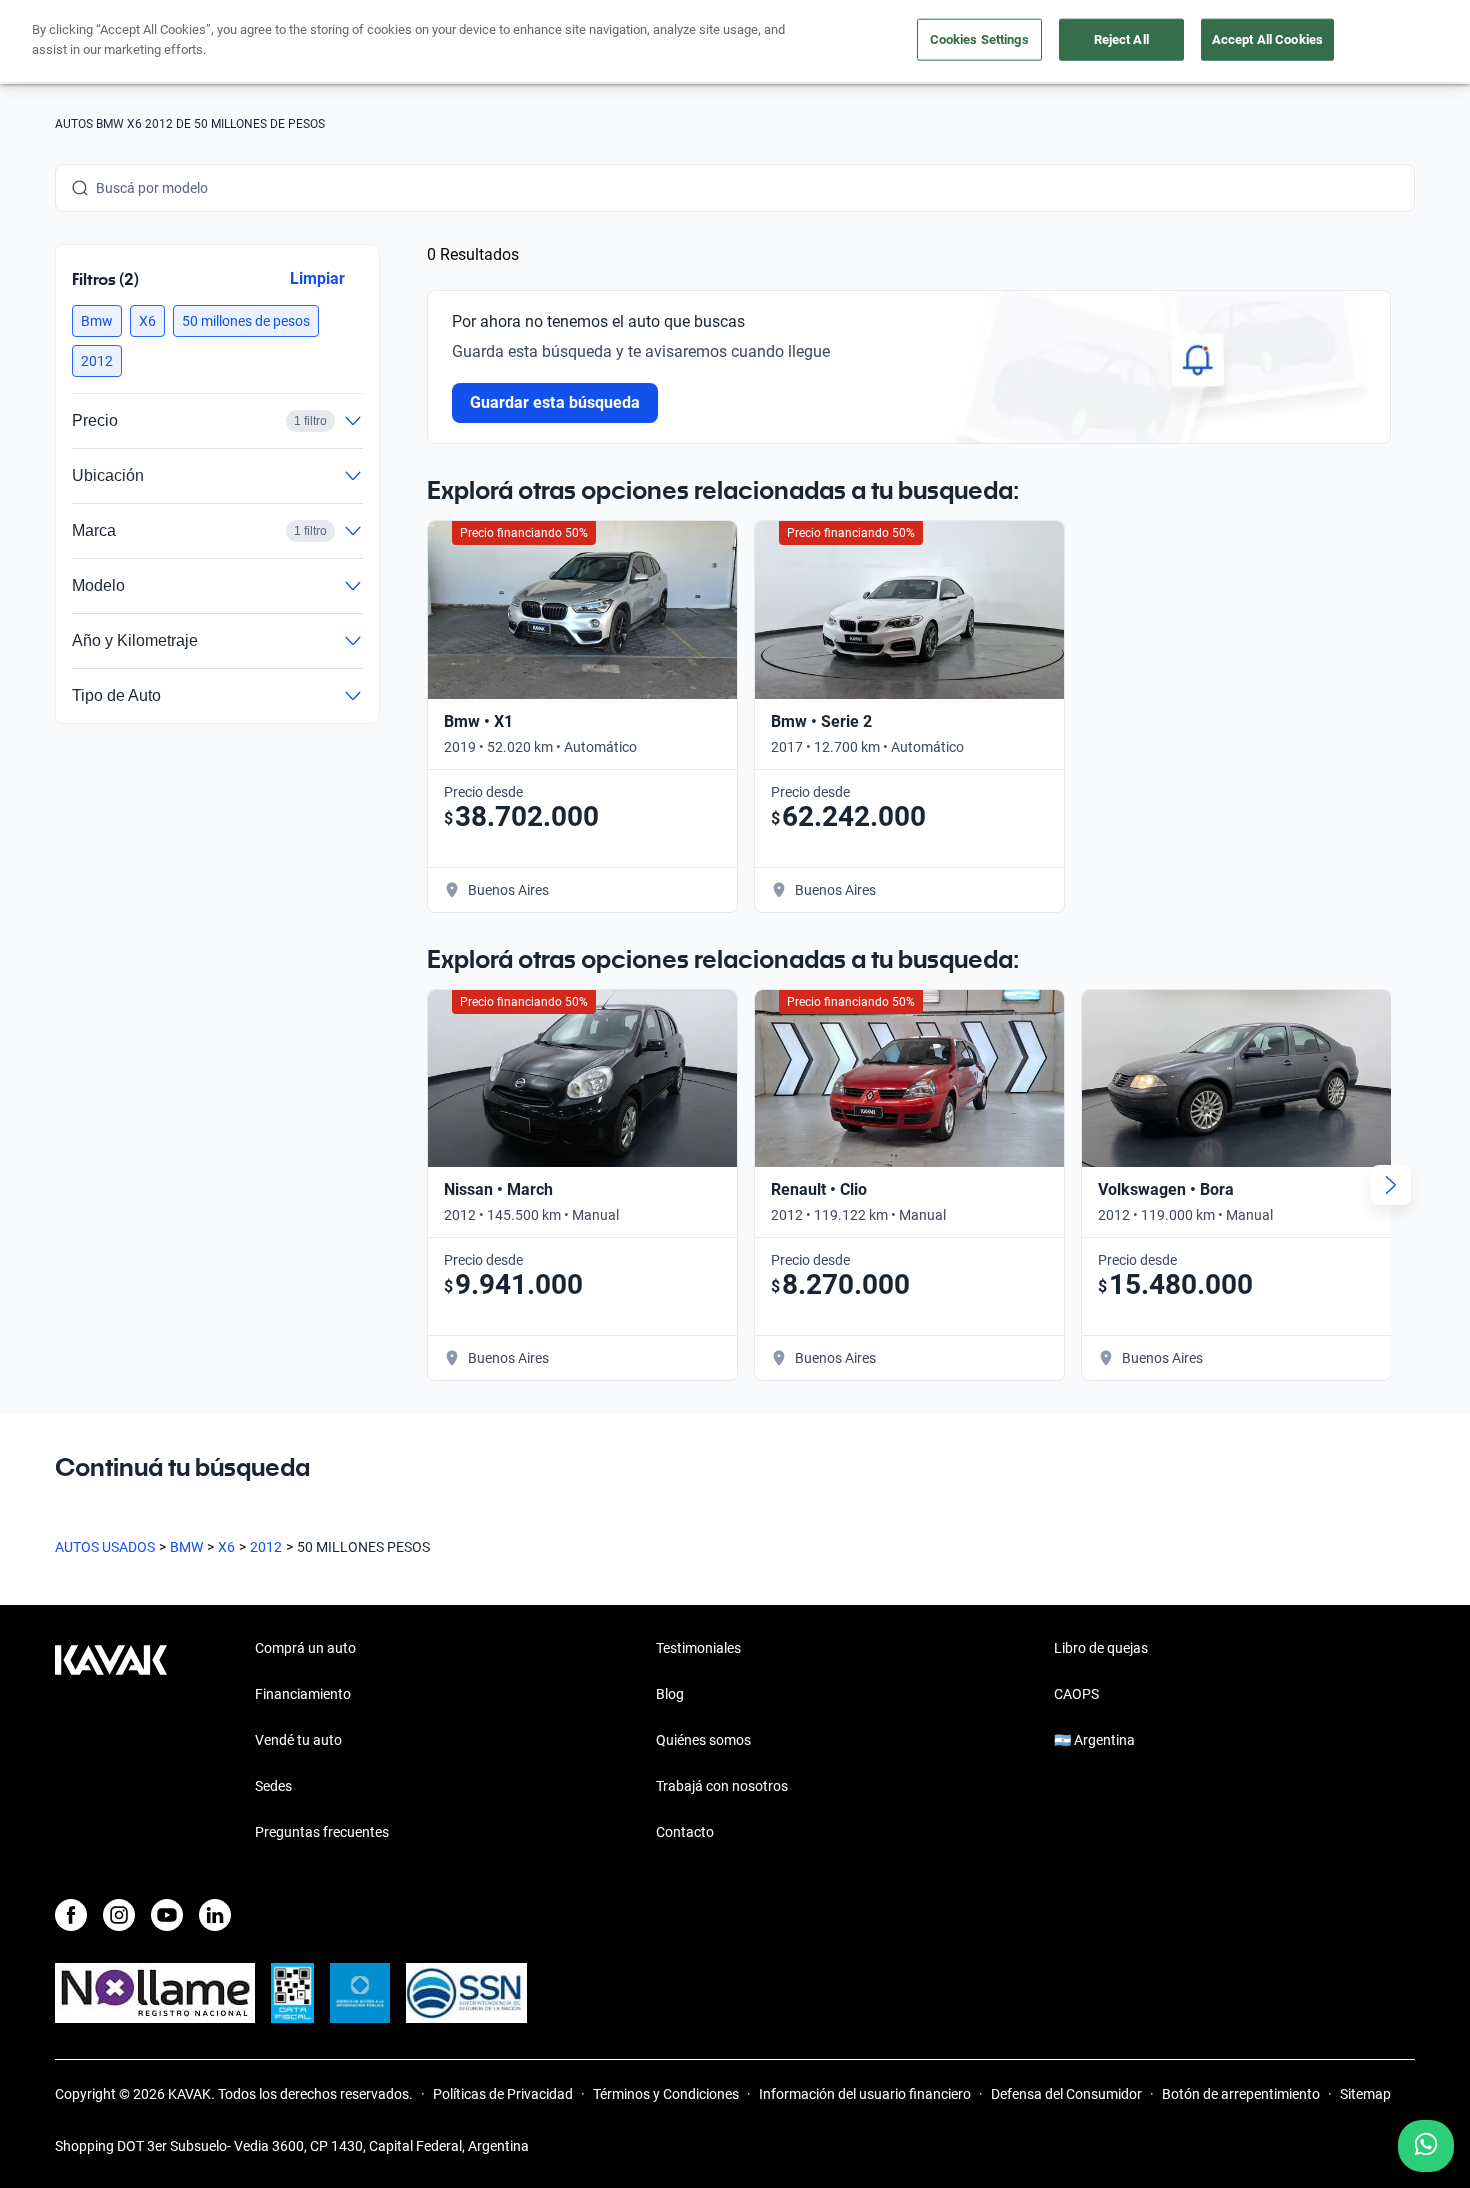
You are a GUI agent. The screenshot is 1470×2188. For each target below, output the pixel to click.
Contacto (685, 1832)
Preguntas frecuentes (322, 1832)
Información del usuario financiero (865, 2094)
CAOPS (1076, 1694)
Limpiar (317, 278)
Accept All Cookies (1267, 39)
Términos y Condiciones (666, 2094)
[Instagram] (119, 1915)
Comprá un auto (305, 1648)
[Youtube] (167, 1915)
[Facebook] (71, 1915)
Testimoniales (698, 1648)
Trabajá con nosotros (722, 1786)
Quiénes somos (703, 1740)
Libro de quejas (1101, 1648)
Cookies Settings (979, 39)
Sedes (273, 1786)
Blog (670, 1694)
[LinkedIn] (215, 1915)
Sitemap (1365, 2094)
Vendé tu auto (298, 1740)
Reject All (1121, 39)
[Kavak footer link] (111, 1742)
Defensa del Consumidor (1066, 2094)
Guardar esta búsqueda (555, 402)
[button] (97, 321)
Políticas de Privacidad (503, 2094)
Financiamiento (303, 1694)
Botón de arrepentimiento (1241, 2094)
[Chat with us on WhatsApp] (1426, 2146)
